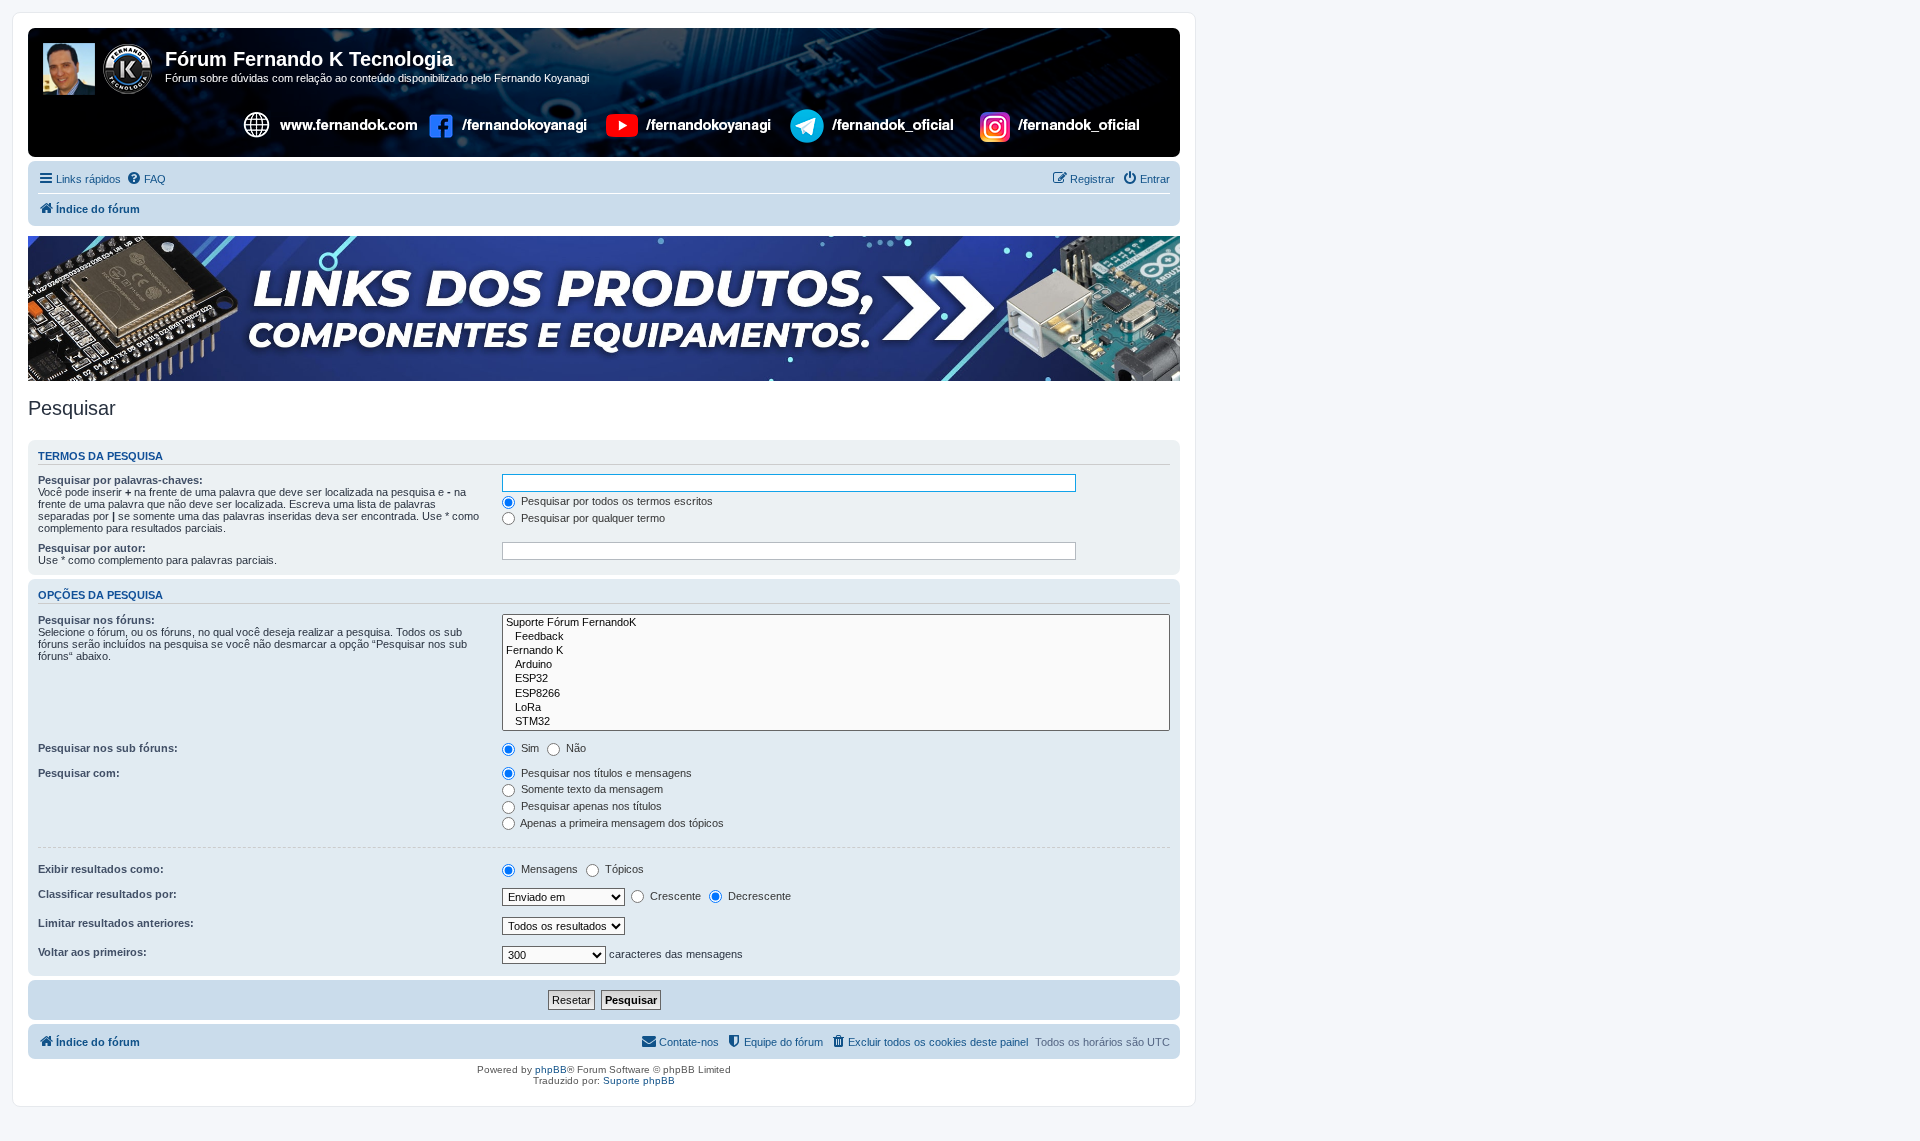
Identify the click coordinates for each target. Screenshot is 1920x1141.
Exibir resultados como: (101, 869)
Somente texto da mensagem (590, 789)
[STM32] (836, 722)
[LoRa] (836, 708)
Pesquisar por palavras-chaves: (120, 480)
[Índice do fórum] (99, 65)
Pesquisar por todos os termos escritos (615, 501)
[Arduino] (836, 665)
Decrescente (758, 896)
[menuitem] (146, 179)
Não (574, 748)
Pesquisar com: (79, 773)
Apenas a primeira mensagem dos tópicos (621, 823)
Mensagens (548, 869)
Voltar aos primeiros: (92, 952)
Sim (528, 748)
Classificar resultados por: (107, 894)
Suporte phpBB (639, 1080)
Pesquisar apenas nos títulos (590, 806)
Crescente (674, 896)
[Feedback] (836, 637)
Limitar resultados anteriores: (116, 923)
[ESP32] (836, 679)
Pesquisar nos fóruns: (96, 620)
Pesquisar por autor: (92, 548)
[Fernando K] (836, 651)
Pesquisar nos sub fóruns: (108, 748)
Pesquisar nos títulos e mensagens (605, 773)
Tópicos (623, 869)
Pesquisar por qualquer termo (591, 518)
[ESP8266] (836, 694)
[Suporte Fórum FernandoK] (836, 623)
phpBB (551, 1069)
